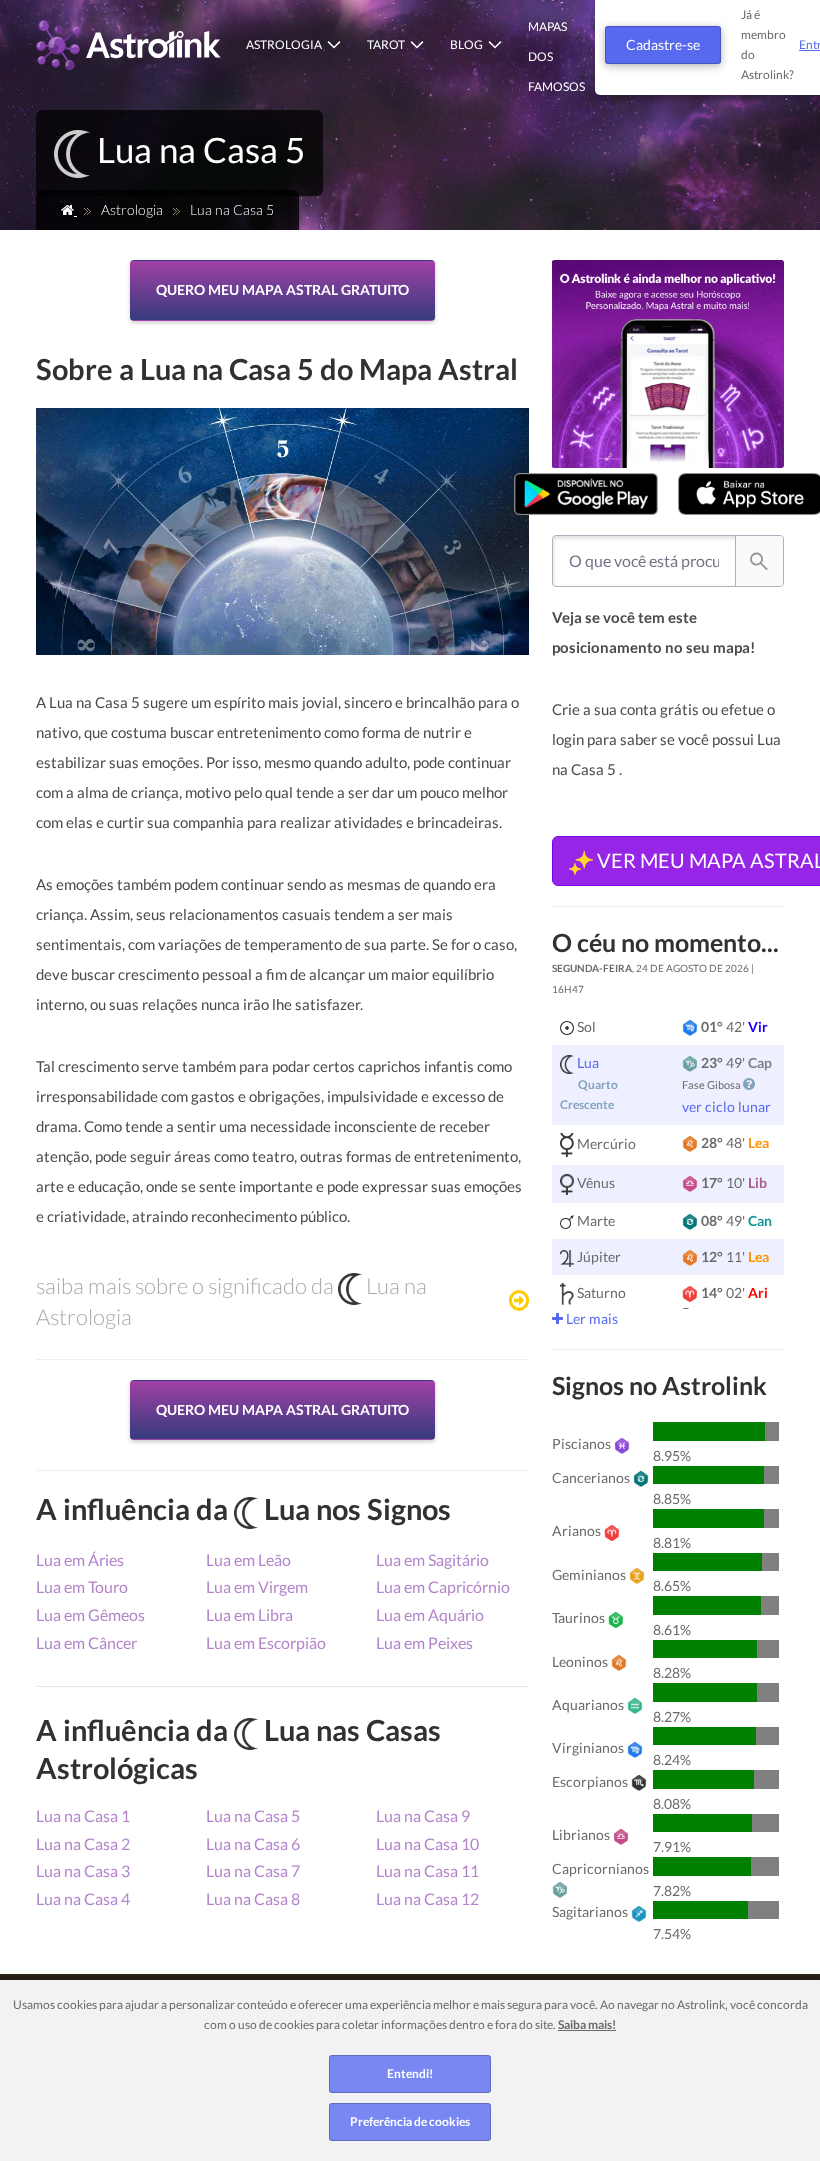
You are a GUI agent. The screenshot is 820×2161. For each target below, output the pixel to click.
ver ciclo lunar (726, 1106)
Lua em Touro (82, 1586)
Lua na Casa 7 (253, 1870)
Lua (588, 1062)
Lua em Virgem (257, 1586)
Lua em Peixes (424, 1642)
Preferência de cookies (410, 2121)
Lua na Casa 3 (83, 1870)
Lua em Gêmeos (90, 1614)
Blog (466, 44)
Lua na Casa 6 (253, 1843)
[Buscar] (759, 560)
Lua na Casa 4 (83, 1898)
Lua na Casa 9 (423, 1815)
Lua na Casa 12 (427, 1898)
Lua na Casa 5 (253, 1815)
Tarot (386, 44)
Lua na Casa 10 (427, 1843)
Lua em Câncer (86, 1642)
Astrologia (284, 44)
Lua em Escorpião (266, 1642)
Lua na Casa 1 (83, 1815)
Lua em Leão (248, 1559)
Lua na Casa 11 (427, 1870)
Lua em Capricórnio (443, 1586)
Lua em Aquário (430, 1614)
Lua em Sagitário (432, 1559)
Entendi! (410, 2073)
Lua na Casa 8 (253, 1898)
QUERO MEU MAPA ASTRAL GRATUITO (282, 289)
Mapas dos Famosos (556, 57)
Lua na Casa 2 (83, 1843)
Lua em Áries (80, 1559)
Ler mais (590, 1318)
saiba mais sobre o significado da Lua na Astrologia (231, 1301)
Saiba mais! (587, 2024)
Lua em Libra (249, 1614)
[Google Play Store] (586, 494)
